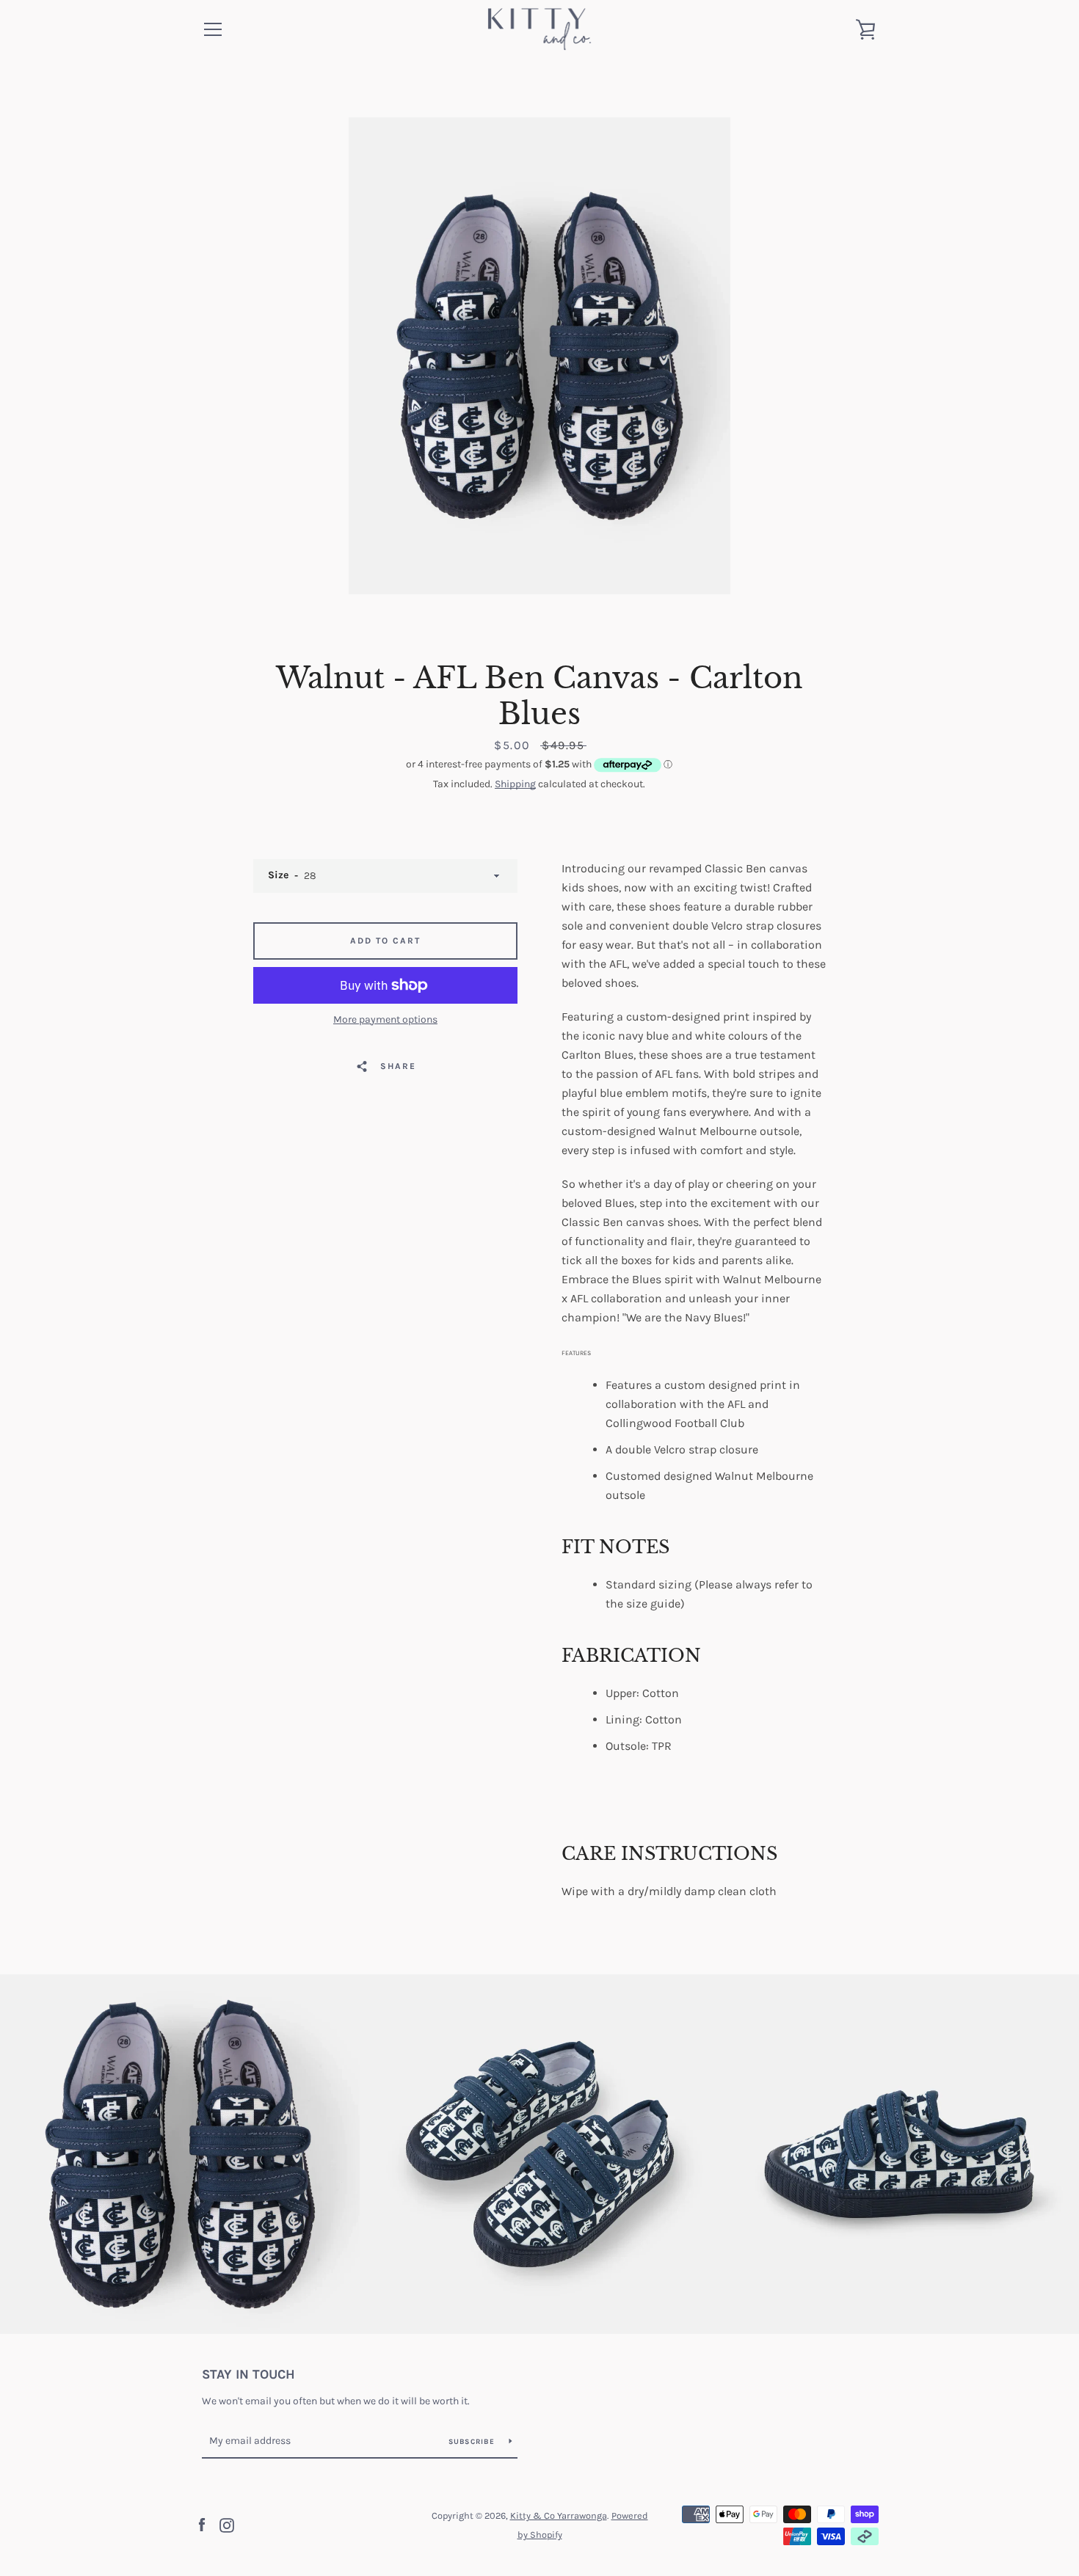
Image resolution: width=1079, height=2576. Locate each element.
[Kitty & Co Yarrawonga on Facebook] (202, 2524)
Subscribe (473, 2442)
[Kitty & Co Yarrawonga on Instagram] (227, 2524)
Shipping (515, 784)
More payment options (385, 1019)
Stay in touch (248, 2374)
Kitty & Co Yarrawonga (559, 2515)
